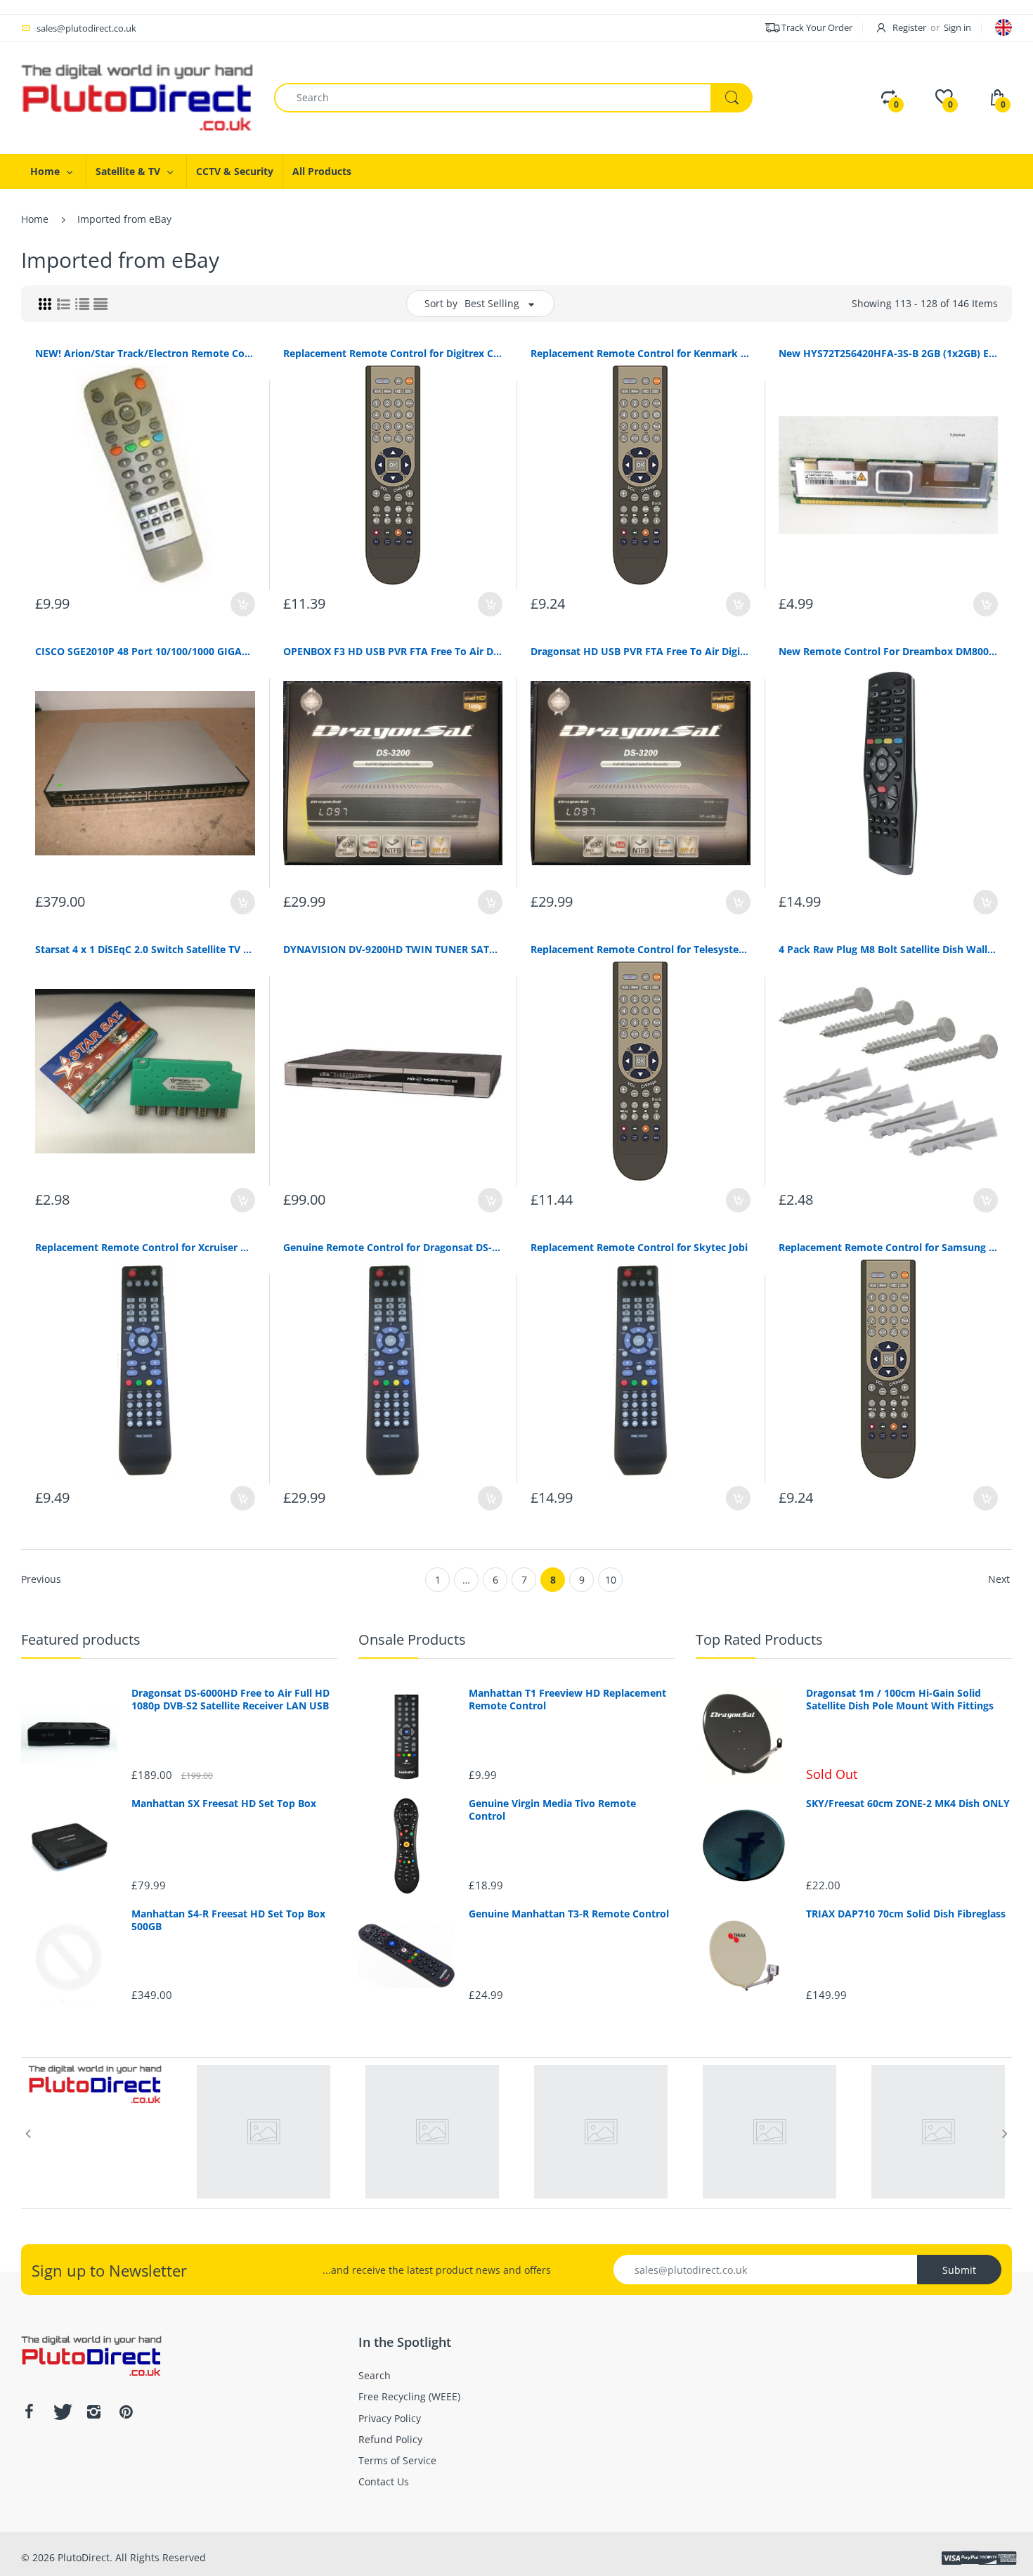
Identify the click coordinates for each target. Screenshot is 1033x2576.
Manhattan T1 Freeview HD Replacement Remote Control (567, 1700)
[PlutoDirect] (137, 97)
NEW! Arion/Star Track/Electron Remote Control (145, 353)
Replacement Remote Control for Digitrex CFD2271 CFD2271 (393, 353)
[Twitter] (61, 2412)
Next (999, 1579)
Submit (959, 2270)
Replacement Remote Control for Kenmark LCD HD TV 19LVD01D (641, 353)
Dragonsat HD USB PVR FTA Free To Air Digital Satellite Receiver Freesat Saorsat (641, 651)
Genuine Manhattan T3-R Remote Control (569, 1914)
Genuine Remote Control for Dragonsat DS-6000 (393, 1247)
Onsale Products (412, 1639)
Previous (41, 1579)
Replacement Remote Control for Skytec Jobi (639, 1247)
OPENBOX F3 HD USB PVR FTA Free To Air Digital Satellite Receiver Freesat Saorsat (393, 651)
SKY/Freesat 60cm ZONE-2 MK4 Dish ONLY (908, 1804)
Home (35, 219)
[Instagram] (93, 2412)
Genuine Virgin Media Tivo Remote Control (552, 1810)
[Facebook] (29, 2412)
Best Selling (492, 303)
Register (909, 27)
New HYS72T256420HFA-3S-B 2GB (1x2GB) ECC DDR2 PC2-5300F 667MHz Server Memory (889, 353)
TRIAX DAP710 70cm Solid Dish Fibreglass (906, 1914)
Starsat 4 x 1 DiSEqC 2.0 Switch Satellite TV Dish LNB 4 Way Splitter (145, 949)
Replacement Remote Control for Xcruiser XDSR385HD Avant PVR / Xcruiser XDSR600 (145, 1247)
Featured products (81, 1639)
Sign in (957, 27)
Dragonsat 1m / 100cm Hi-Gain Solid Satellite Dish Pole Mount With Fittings (900, 1700)
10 (611, 1580)
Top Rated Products (759, 1639)
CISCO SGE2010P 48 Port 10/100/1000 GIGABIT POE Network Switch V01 (145, 651)
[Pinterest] (126, 2412)
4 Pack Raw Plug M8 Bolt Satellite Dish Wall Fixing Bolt (889, 949)
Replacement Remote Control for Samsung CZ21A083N (889, 1247)
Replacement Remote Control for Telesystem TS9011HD (641, 949)
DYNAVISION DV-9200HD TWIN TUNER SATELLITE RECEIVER (393, 949)
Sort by (441, 303)
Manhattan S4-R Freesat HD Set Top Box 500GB (228, 1920)
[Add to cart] (243, 604)
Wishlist (186, 1546)
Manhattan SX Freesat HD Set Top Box (224, 1804)
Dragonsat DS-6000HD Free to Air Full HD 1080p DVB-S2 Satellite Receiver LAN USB (230, 1700)
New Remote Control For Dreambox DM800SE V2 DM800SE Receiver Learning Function (889, 651)
